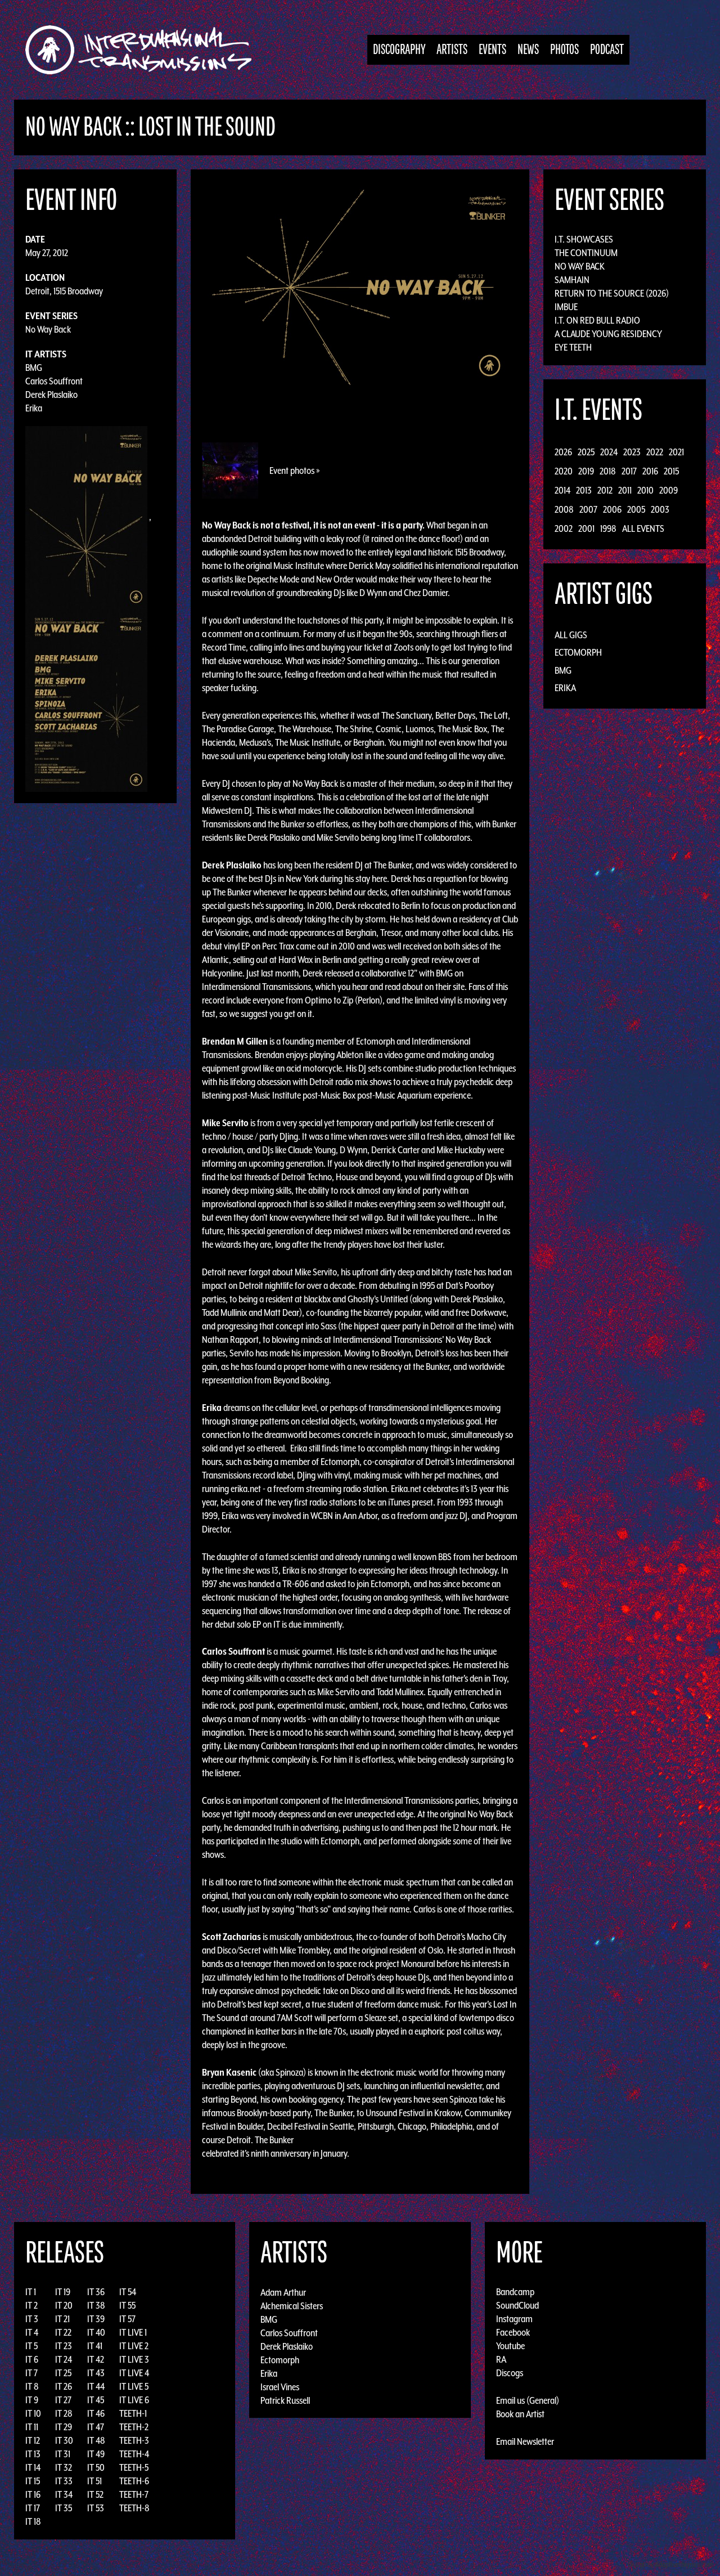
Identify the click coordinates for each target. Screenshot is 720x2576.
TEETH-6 (134, 2481)
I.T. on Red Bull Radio (597, 320)
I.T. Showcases (584, 239)
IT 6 (32, 2359)
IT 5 (31, 2346)
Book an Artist (520, 2414)
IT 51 (94, 2481)
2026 (563, 452)
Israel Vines (280, 2386)
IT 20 (64, 2305)
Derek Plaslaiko (51, 395)
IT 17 (33, 2508)
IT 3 (32, 2319)
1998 (608, 528)
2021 (676, 452)
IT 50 (96, 2467)
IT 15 (33, 2481)
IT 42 (96, 2359)
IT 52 (95, 2494)
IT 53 (96, 2508)
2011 (625, 490)
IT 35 (64, 2508)
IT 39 (96, 2319)
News (528, 50)
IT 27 (63, 2400)
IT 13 (33, 2454)
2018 (608, 471)
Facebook (513, 2332)
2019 (586, 471)
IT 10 (33, 2413)
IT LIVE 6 (134, 2400)
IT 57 (127, 2319)
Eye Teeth (573, 347)
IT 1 (31, 2292)
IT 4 (32, 2332)
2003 (660, 509)
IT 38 (96, 2305)
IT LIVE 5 (134, 2386)
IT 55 (127, 2305)
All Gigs (571, 635)
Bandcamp (515, 2292)
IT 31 (63, 2454)
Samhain (572, 280)
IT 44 (96, 2386)
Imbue (566, 307)
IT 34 (64, 2494)
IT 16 (33, 2494)
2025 (586, 452)
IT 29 (64, 2427)
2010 (645, 490)
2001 (586, 528)
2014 (562, 490)
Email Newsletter (525, 2441)
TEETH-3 (134, 2440)
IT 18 (33, 2521)
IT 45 (96, 2400)
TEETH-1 (133, 2413)
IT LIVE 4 (134, 2373)
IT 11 (32, 2427)
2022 (655, 452)
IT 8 (32, 2386)
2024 (609, 452)
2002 (564, 528)
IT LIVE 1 (133, 2332)
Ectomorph (578, 652)
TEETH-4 (134, 2454)
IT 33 (64, 2481)
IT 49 (96, 2454)
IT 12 (33, 2440)
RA (501, 2359)
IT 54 (128, 2292)
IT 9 (32, 2400)
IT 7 (31, 2373)
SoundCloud (517, 2305)
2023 (632, 452)
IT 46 (96, 2413)
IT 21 (62, 2319)
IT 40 (96, 2332)
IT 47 (96, 2427)
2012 (605, 490)
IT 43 (96, 2373)
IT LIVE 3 (134, 2359)
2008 (564, 509)
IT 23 (64, 2346)
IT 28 (64, 2413)
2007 (588, 509)
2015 (671, 471)
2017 (629, 471)
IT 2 (31, 2305)
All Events (643, 528)
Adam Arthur (283, 2292)
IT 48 (96, 2440)
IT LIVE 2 (134, 2346)
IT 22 (63, 2332)
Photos (564, 50)
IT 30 (64, 2440)
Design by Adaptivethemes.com (670, 2564)
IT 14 (33, 2467)
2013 (584, 490)
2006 (612, 509)
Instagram (514, 2319)
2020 (564, 471)
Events (492, 50)
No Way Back (48, 329)
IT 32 (64, 2467)
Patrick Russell (285, 2400)
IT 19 (63, 2292)
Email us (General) (528, 2400)
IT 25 (63, 2373)
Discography (399, 50)
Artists (452, 50)
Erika (34, 408)
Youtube (510, 2346)
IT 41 (95, 2346)
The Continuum (586, 253)
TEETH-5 (134, 2467)
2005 (636, 509)
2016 (650, 471)
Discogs (510, 2373)
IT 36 (96, 2292)
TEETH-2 (134, 2427)
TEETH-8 (134, 2508)
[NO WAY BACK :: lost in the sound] (360, 285)
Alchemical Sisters (292, 2305)
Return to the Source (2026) (612, 293)
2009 (669, 490)
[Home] (144, 50)
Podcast (607, 50)
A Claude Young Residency (608, 334)
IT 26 (64, 2386)
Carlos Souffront (54, 381)
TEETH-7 (134, 2494)
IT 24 (64, 2359)
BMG (34, 368)
